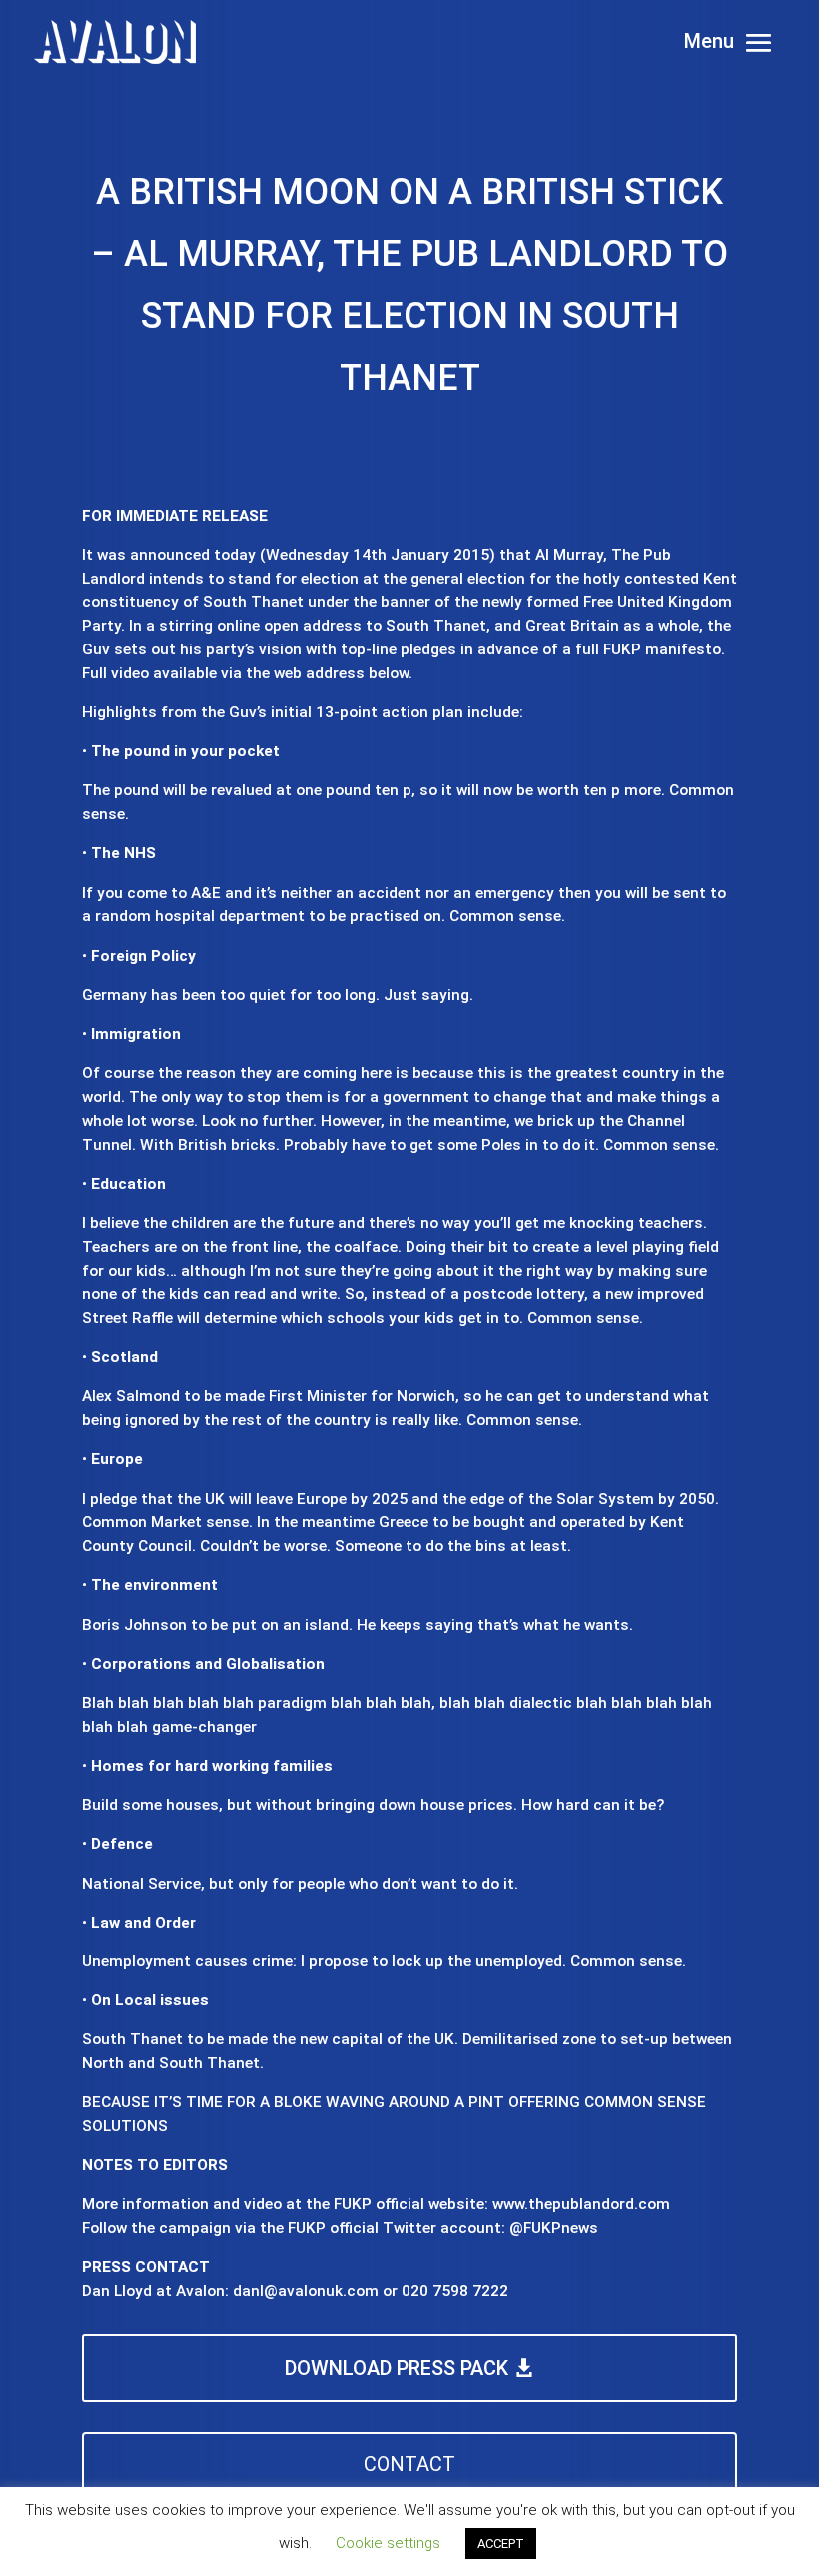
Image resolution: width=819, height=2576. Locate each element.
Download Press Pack (397, 2368)
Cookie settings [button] (388, 2543)
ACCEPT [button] (501, 2544)
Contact (409, 2464)
